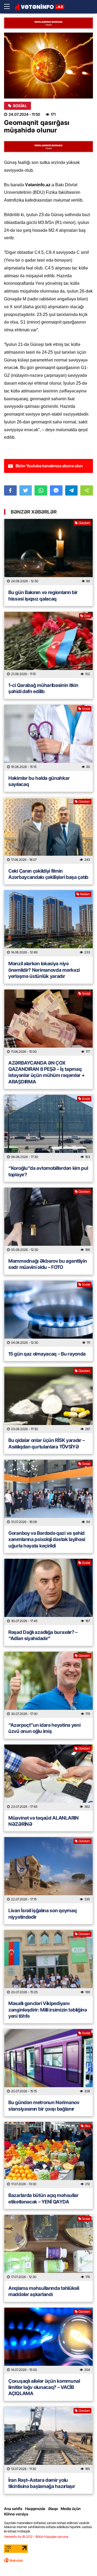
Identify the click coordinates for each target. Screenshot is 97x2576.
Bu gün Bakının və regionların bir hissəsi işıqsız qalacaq (43, 595)
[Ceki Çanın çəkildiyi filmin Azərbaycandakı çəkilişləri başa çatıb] (48, 831)
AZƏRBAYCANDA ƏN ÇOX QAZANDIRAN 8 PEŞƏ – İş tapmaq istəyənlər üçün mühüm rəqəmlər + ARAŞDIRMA (46, 1072)
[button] (87, 490)
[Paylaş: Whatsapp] (41, 490)
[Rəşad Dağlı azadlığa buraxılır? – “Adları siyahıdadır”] (48, 1592)
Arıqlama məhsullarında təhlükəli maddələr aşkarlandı (44, 2291)
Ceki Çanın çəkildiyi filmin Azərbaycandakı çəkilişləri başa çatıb (48, 874)
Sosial (20, 106)
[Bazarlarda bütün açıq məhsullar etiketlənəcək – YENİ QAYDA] (48, 2155)
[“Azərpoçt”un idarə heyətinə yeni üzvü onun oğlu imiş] (48, 1685)
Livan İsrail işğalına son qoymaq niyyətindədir (42, 1914)
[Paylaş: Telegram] (72, 490)
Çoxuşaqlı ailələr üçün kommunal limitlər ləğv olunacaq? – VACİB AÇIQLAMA (44, 2387)
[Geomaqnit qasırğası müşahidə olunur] (48, 66)
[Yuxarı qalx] (82, 2561)
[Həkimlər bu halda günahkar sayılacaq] (48, 738)
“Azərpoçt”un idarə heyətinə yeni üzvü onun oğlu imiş (44, 1728)
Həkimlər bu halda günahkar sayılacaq (39, 781)
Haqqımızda (35, 2509)
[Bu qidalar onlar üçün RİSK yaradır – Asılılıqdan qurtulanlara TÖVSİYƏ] (48, 1400)
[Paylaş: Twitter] (26, 490)
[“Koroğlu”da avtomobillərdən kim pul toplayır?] (48, 1128)
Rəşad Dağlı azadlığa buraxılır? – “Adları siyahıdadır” (43, 1635)
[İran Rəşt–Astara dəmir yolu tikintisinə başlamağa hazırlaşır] (48, 2440)
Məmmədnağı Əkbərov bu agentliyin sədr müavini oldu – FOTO (48, 1264)
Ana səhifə (13, 2509)
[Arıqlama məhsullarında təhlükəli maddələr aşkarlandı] (48, 2248)
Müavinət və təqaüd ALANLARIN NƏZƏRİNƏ (44, 1821)
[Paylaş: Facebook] (10, 490)
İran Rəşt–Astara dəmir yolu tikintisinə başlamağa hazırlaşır (42, 2483)
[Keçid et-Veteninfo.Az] (39, 7)
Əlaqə (53, 2509)
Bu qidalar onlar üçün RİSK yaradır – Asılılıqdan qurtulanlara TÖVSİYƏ (46, 1443)
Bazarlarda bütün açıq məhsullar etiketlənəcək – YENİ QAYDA (44, 2198)
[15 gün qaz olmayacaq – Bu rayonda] (48, 1314)
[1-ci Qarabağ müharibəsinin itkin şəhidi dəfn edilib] (48, 645)
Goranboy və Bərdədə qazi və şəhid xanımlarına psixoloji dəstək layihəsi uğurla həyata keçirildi (47, 1539)
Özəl (87, 616)
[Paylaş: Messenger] (56, 490)
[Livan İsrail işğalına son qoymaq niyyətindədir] (48, 1870)
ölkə (87, 2126)
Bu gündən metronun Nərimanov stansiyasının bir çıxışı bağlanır (44, 2105)
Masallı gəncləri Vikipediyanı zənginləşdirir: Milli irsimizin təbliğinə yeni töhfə (48, 2010)
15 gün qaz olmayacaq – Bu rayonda (47, 1354)
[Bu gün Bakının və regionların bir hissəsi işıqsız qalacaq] (48, 552)
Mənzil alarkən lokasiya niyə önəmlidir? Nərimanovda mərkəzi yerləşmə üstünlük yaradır (44, 970)
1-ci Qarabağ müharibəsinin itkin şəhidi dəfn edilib (43, 688)
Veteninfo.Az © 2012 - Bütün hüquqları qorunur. (37, 2537)
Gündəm (84, 523)
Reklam (85, 894)
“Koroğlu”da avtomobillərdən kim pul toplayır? (48, 1171)
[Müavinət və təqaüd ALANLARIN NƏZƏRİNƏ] (48, 1778)
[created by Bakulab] (13, 2560)
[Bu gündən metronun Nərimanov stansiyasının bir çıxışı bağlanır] (48, 2062)
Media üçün (71, 2509)
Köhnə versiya (16, 2514)
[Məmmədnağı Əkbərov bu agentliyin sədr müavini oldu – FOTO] (48, 1221)
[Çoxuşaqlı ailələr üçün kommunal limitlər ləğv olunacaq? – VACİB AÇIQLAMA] (48, 2341)
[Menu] (9, 7)
